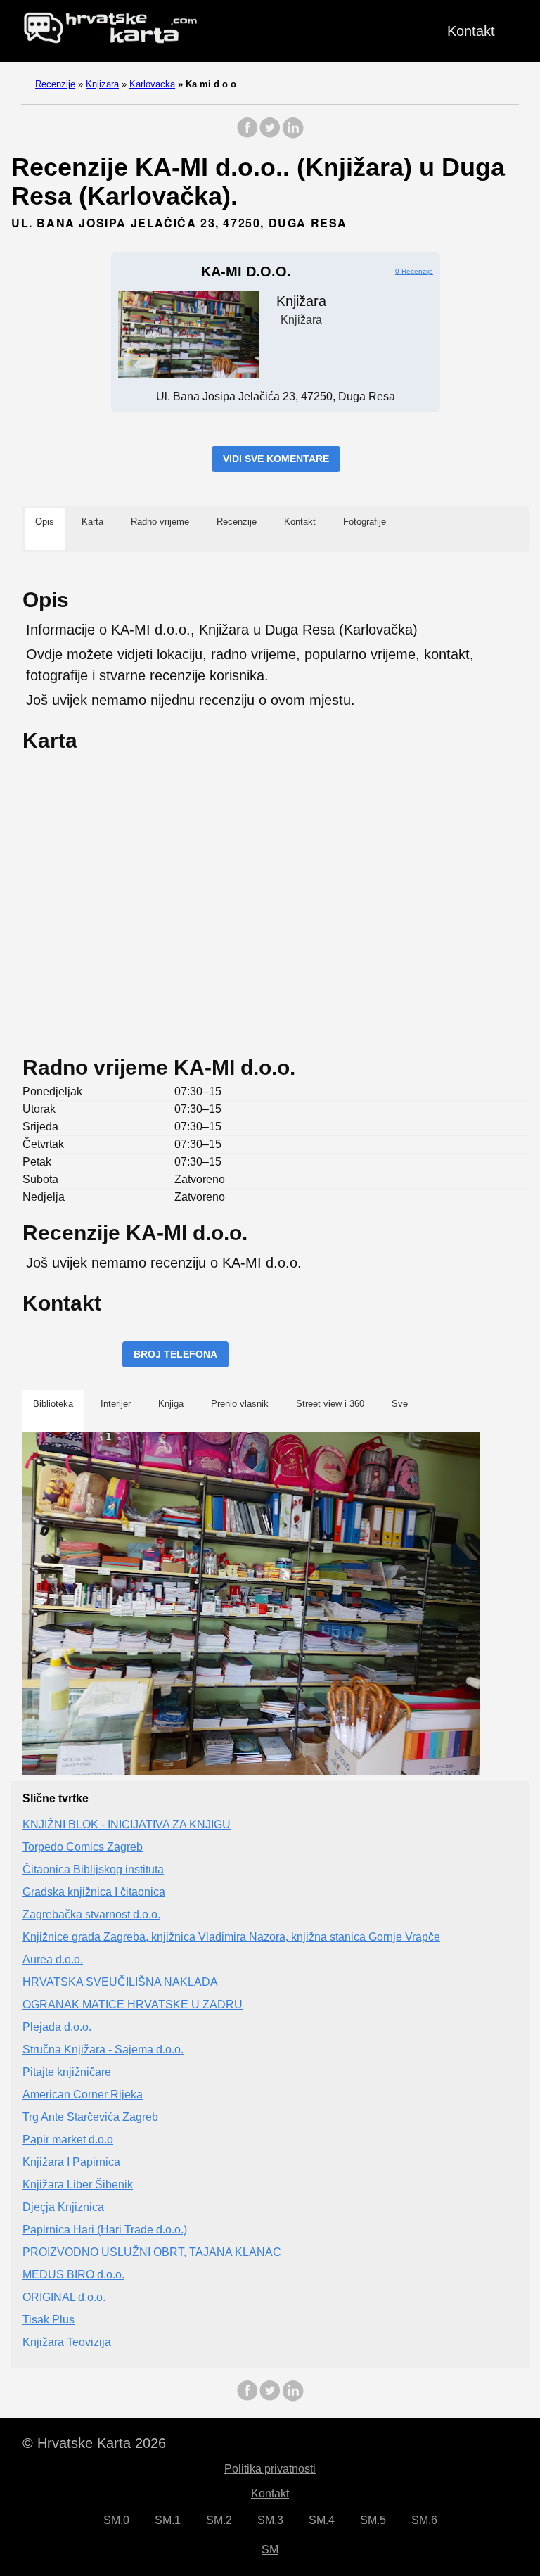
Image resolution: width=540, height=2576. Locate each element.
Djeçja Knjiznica (63, 2207)
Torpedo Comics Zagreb (83, 1847)
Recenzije (55, 84)
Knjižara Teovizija (67, 2342)
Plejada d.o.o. (57, 2027)
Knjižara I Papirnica (71, 2162)
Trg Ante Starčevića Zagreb (90, 2117)
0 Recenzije (414, 271)
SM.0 (116, 2520)
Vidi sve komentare (276, 459)
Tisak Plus (49, 2320)
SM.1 (168, 2520)
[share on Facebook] (247, 135)
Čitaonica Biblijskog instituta (93, 1869)
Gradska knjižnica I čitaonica (94, 1892)
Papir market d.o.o (68, 2140)
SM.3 (270, 2520)
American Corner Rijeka (83, 2094)
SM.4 (322, 2520)
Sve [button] (400, 1404)
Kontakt (471, 31)
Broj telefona (175, 1354)
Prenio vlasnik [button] (240, 1404)
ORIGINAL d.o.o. (64, 2297)
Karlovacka (152, 84)
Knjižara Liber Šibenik (78, 2185)
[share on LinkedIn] (292, 135)
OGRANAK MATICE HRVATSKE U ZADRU (133, 2004)
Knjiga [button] (171, 1404)
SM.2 (219, 2520)
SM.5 (373, 2520)
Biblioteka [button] (53, 1404)
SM (270, 2550)
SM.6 (424, 2520)
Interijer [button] (116, 1404)
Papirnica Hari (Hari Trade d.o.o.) (105, 2230)
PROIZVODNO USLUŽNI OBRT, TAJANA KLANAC (152, 2252)
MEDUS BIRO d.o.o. (73, 2275)
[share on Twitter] (270, 135)
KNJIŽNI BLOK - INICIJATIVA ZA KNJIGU (127, 1824)
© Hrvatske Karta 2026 (94, 2443)
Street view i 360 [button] (330, 1404)
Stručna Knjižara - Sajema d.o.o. (103, 2049)
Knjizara (102, 84)
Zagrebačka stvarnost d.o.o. (91, 1914)
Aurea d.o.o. (53, 1959)
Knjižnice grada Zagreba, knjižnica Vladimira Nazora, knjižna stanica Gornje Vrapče (231, 1937)
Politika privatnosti (270, 2469)
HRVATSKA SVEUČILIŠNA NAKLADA (120, 1982)
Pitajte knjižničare (67, 2072)
